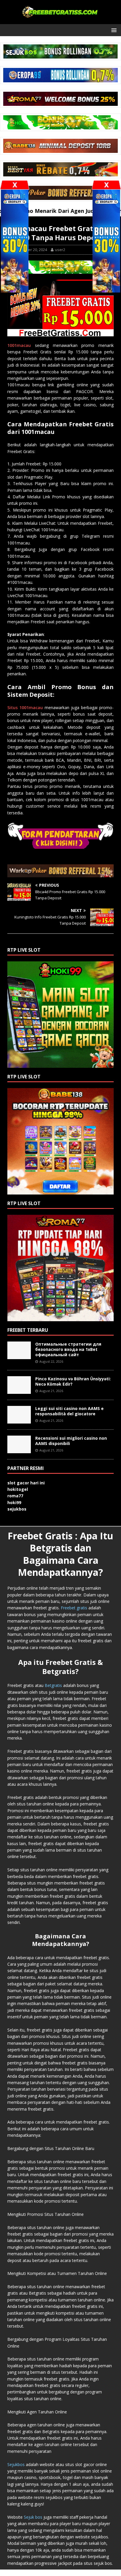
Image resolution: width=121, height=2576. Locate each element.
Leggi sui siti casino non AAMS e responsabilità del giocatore (69, 1411)
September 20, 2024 (30, 250)
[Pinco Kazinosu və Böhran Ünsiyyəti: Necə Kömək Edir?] (19, 1390)
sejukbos (17, 1509)
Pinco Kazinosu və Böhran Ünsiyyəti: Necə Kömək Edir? (73, 1381)
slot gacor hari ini (26, 1483)
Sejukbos (16, 2464)
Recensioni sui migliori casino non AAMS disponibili (71, 1441)
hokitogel (18, 1489)
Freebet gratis (74, 1608)
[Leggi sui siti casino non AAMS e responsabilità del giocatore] (19, 1420)
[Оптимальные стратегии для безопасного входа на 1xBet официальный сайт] (19, 1355)
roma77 (15, 1496)
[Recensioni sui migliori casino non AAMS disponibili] (19, 1450)
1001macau (19, 345)
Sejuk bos (33, 2517)
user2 (60, 250)
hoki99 (14, 1502)
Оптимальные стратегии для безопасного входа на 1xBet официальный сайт (68, 1349)
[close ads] (106, 185)
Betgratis (53, 1685)
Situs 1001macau (25, 708)
